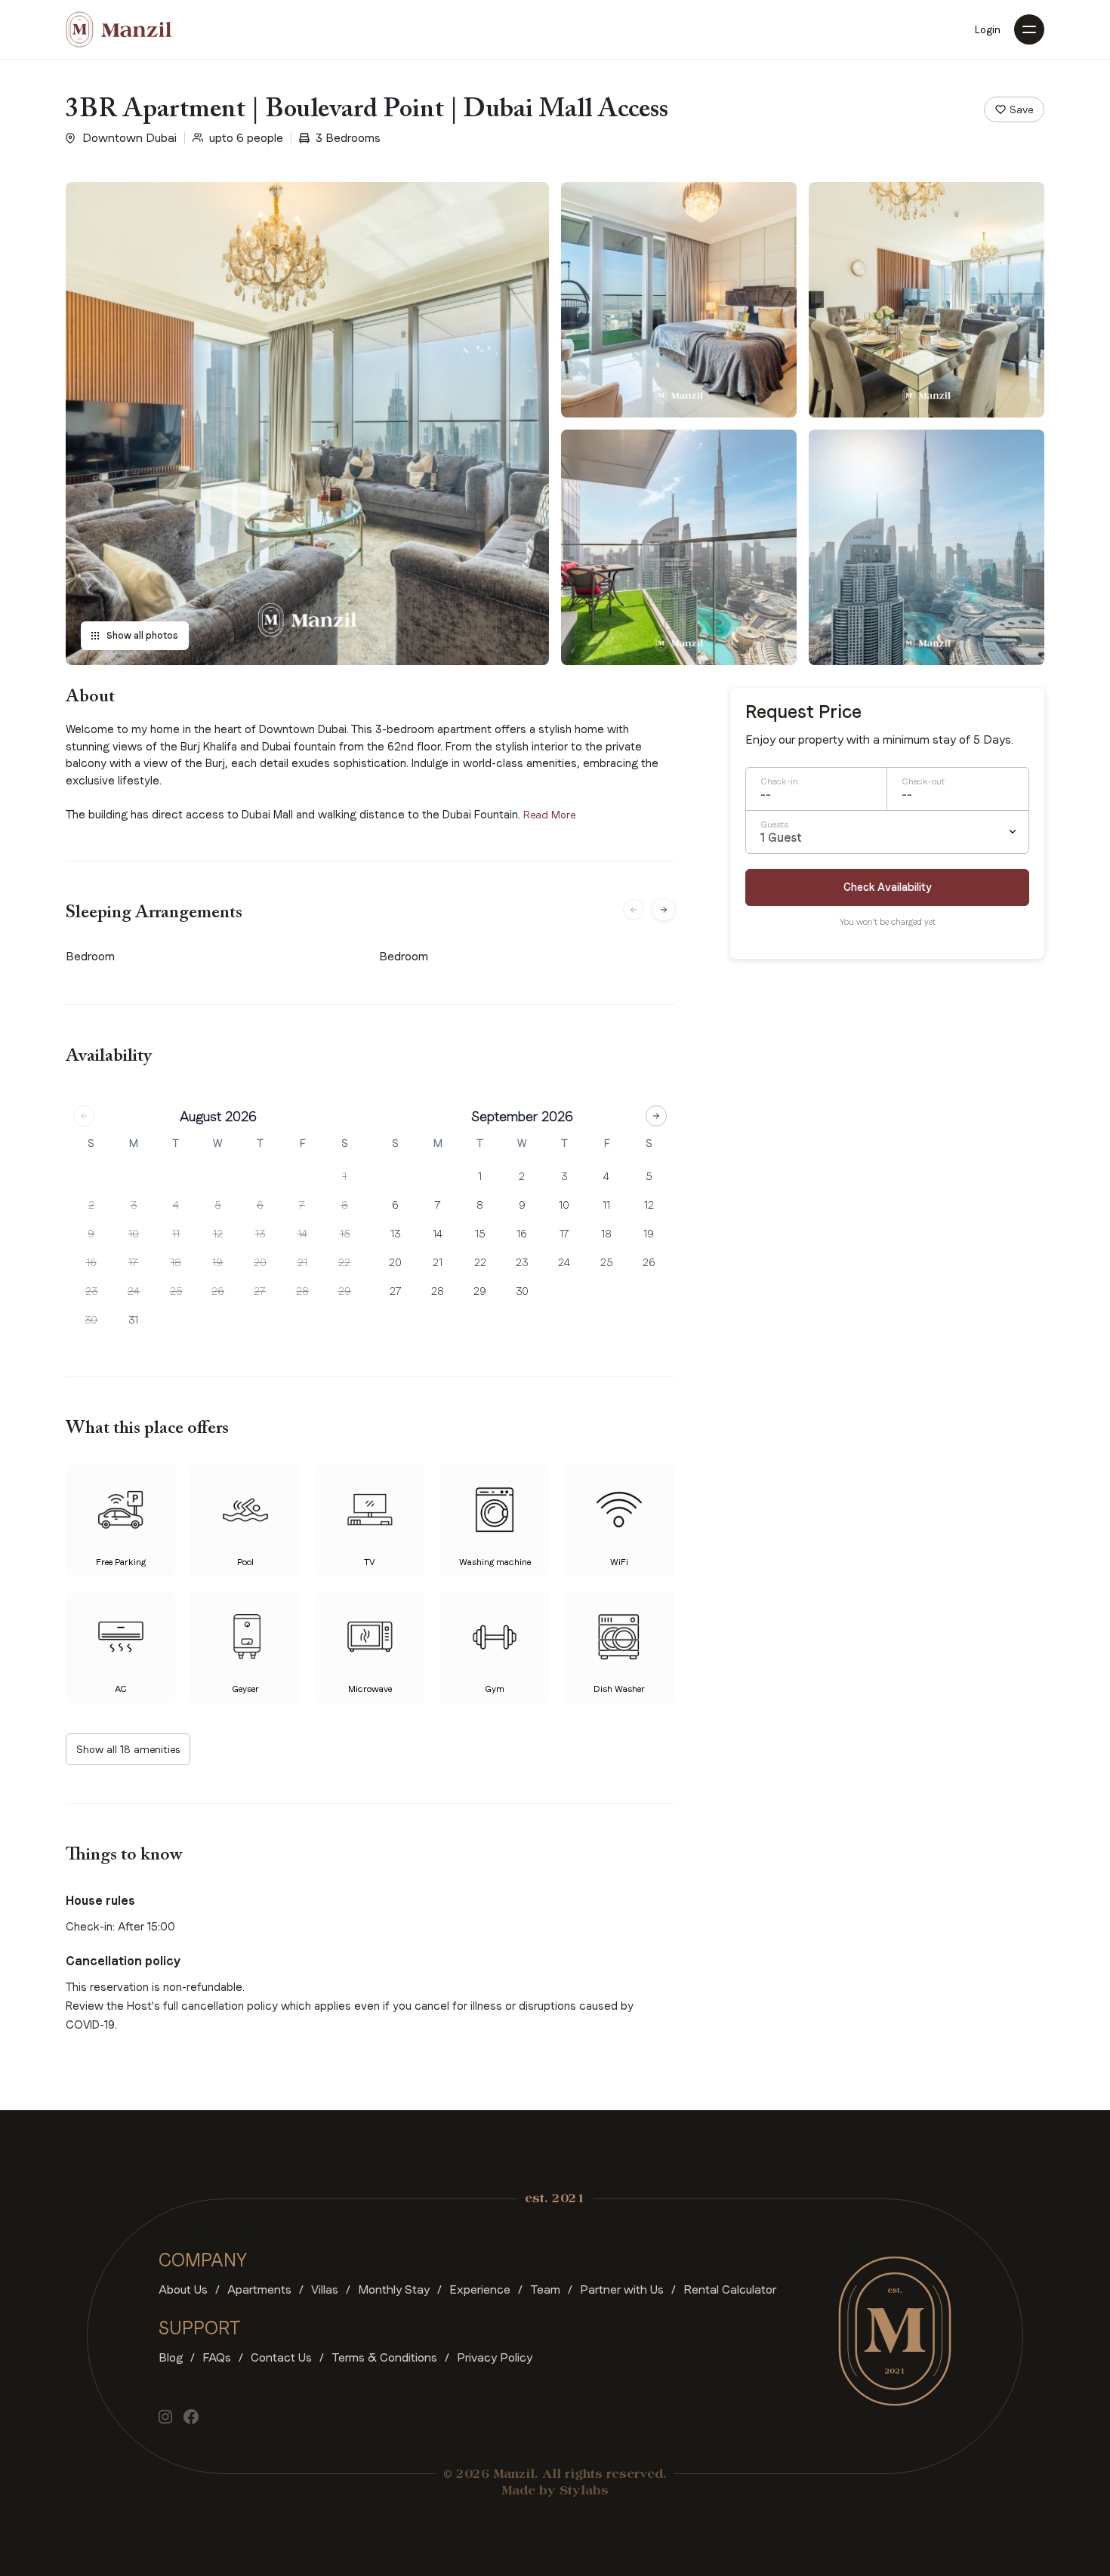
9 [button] (91, 1234)
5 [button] (217, 1205)
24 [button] (134, 1291)
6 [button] (260, 1205)
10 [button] (134, 1234)
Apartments (259, 2289)
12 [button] (218, 1234)
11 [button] (176, 1234)
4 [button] (176, 1205)
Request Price (803, 712)
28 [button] (302, 1291)
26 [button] (218, 1291)
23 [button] (91, 1291)
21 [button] (302, 1262)
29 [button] (345, 1291)
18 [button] (176, 1262)
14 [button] (302, 1234)
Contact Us (281, 2357)
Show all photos (142, 636)
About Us (183, 2289)
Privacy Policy (495, 2357)
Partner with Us (622, 2289)
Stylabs (584, 2491)
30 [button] (91, 1320)
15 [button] (345, 1234)
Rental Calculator (730, 2289)
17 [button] (133, 1262)
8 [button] (345, 1205)
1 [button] (345, 1176)
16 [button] (91, 1262)
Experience (480, 2289)
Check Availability (888, 887)
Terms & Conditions (384, 2357)
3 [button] (134, 1205)
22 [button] (344, 1262)
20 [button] (260, 1262)
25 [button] (176, 1291)
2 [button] (91, 1205)
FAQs (217, 2357)
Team (545, 2289)
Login (988, 29)
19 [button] (217, 1262)
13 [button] (260, 1234)
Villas (325, 2289)
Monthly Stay (394, 2289)
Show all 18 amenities (128, 1749)
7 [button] (302, 1205)
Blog (171, 2357)
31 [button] (133, 1320)
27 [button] (260, 1291)
